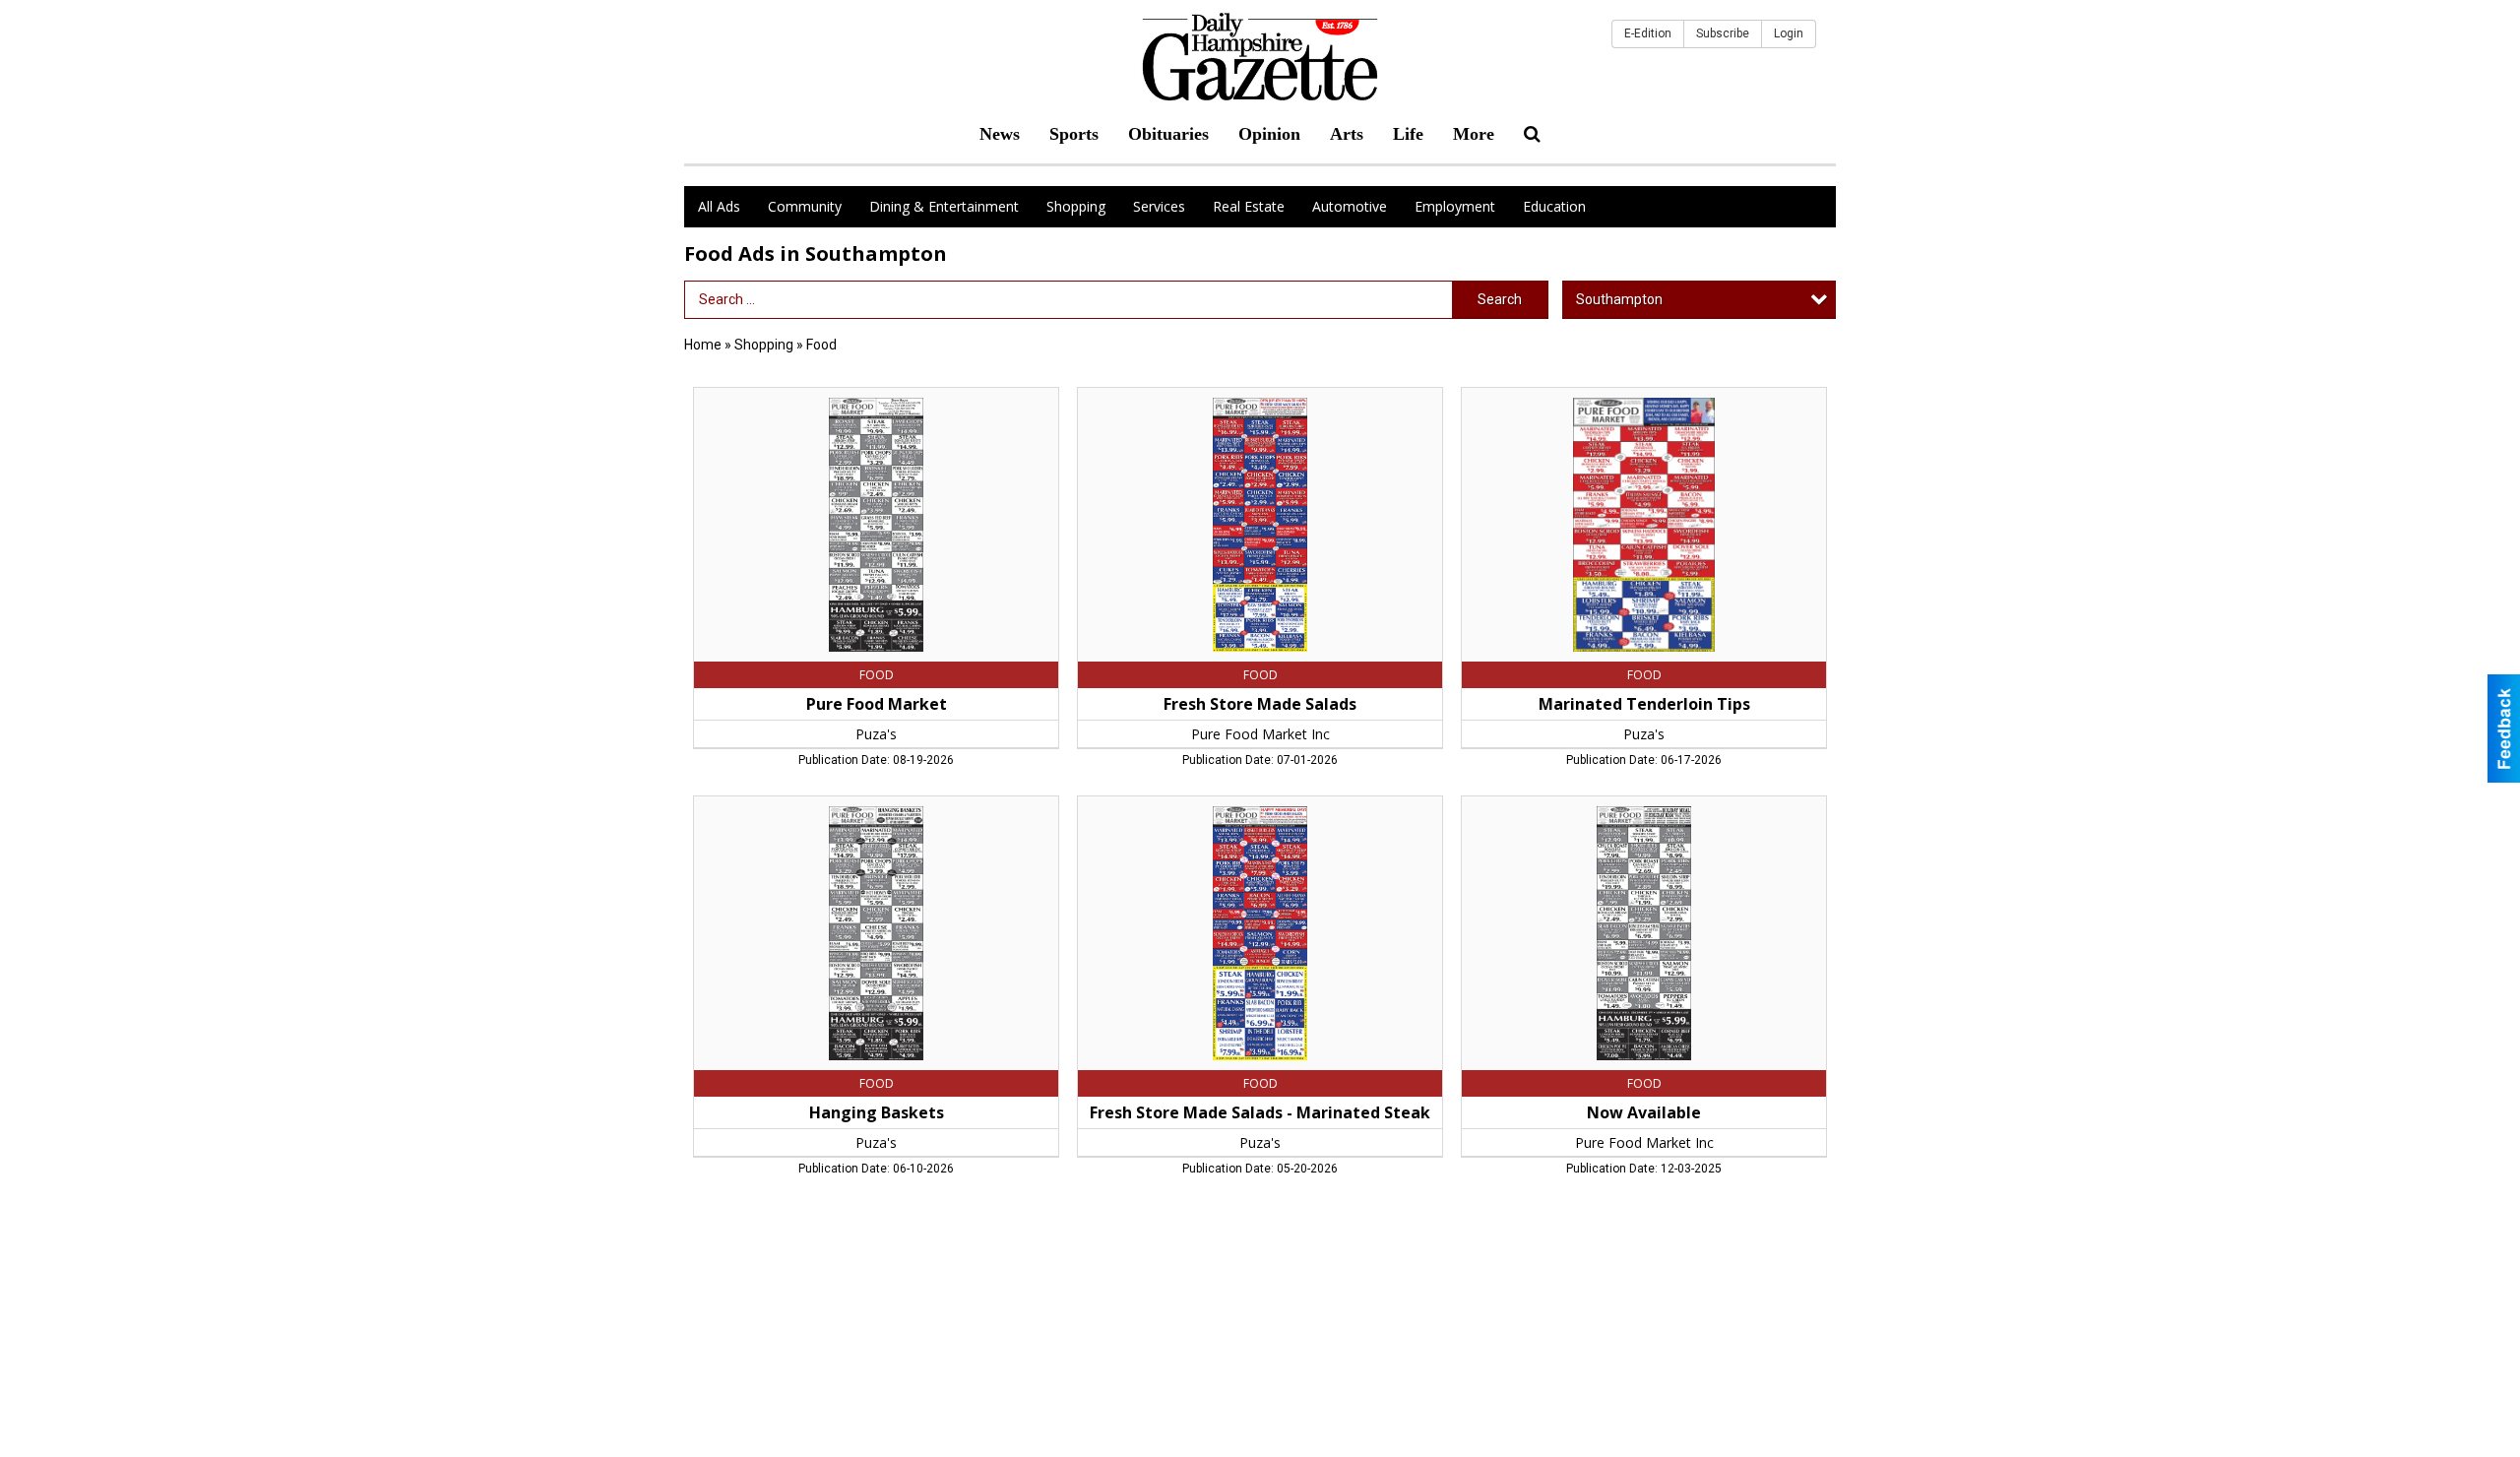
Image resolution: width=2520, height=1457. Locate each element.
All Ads (719, 206)
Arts (1347, 134)
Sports (1074, 134)
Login (1789, 33)
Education (1554, 206)
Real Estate (1249, 206)
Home (703, 345)
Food (821, 345)
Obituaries (1168, 134)
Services (1159, 206)
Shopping (1076, 206)
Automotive (1350, 206)
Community (805, 206)
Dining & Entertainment (944, 206)
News (1000, 134)
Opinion (1269, 134)
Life (1408, 134)
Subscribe (1723, 33)
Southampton (1619, 299)
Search (1500, 299)
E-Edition (1648, 33)
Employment (1455, 206)
